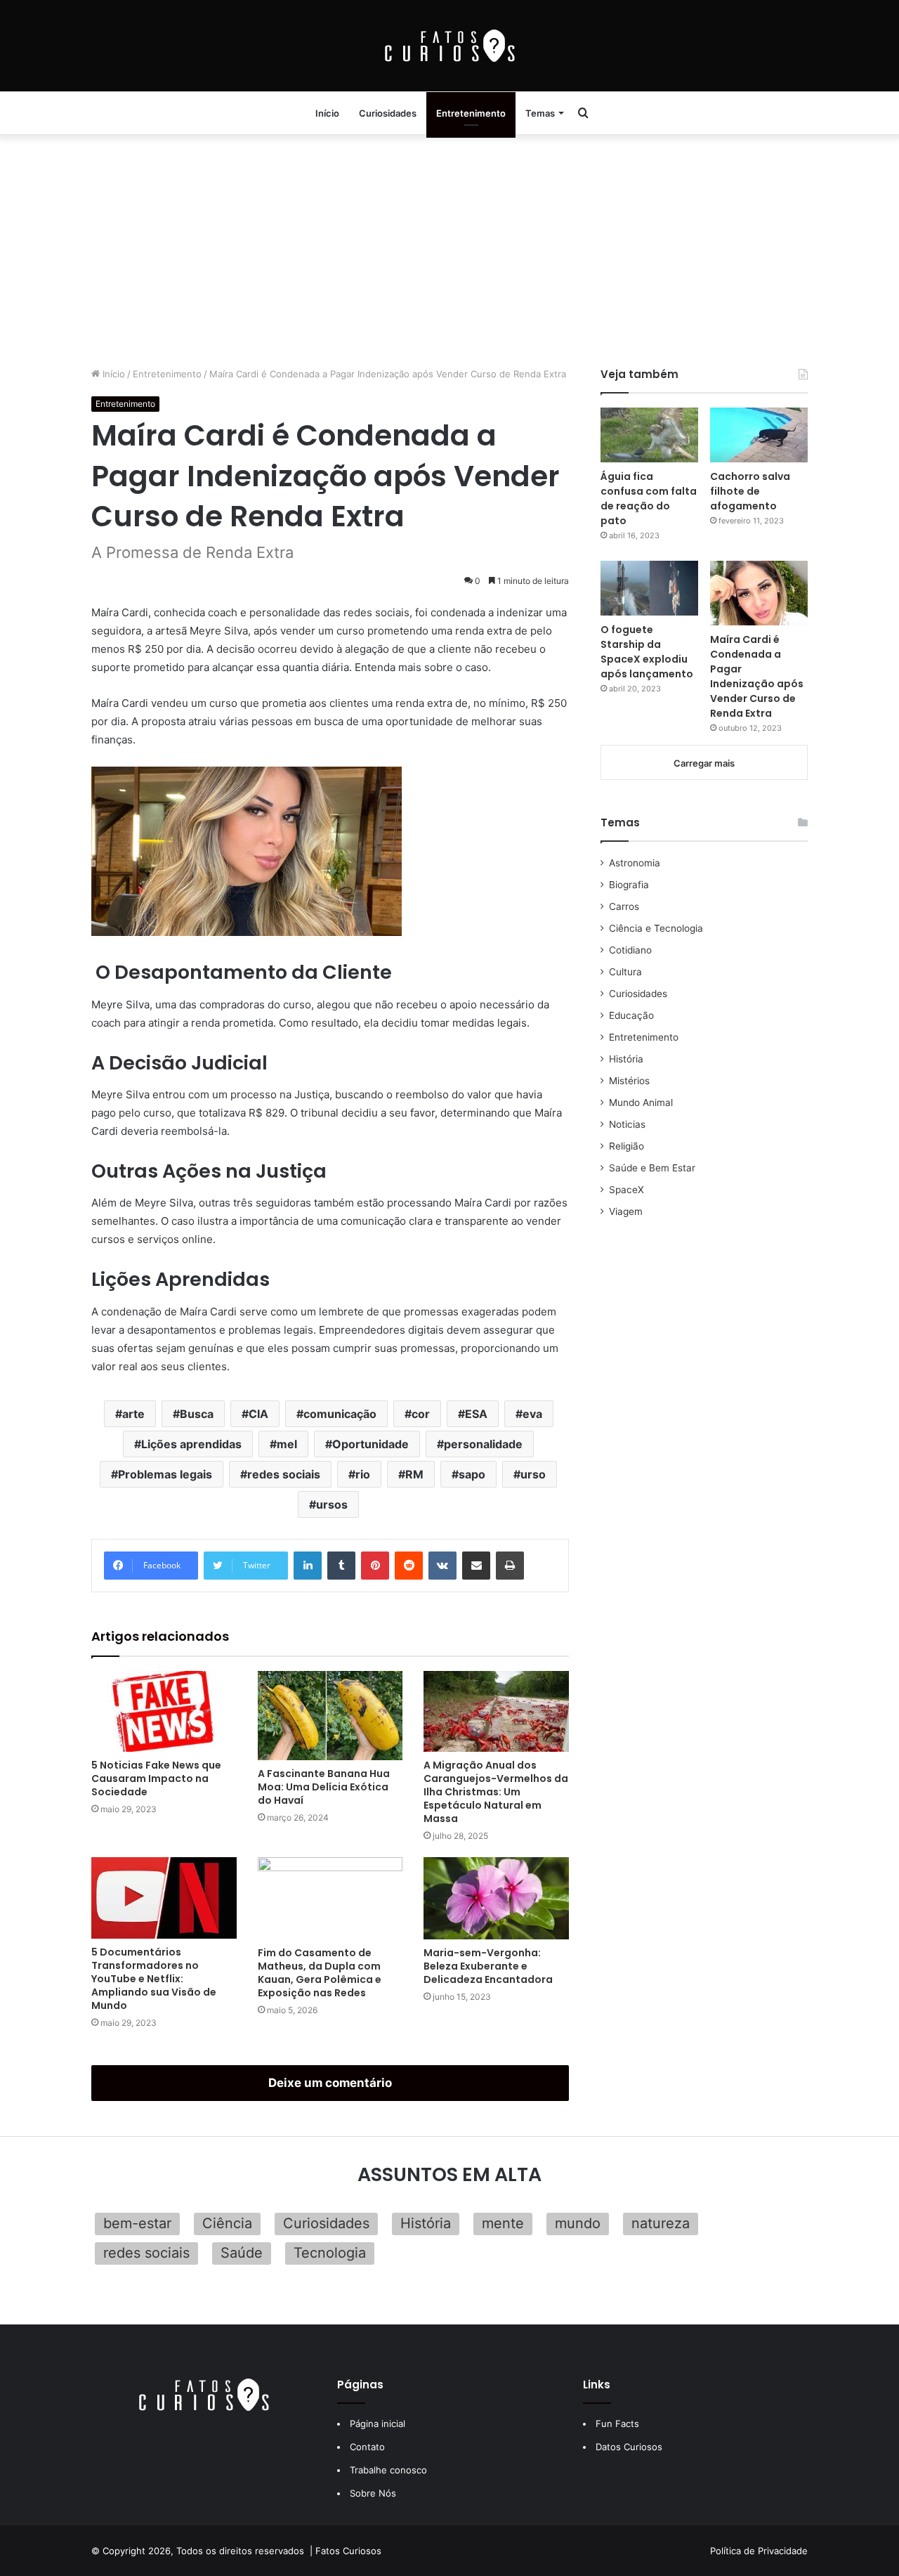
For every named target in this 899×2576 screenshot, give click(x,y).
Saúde (242, 2253)
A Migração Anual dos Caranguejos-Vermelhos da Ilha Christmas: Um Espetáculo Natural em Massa (496, 1792)
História (626, 1059)
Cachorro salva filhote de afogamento (750, 491)
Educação (631, 1015)
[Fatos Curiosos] (449, 46)
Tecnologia (330, 2253)
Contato (367, 2447)
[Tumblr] (341, 1566)
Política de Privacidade (759, 2551)
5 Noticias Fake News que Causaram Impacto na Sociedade (156, 1778)
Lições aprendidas (191, 1444)
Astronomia (635, 863)
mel (287, 1444)
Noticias (627, 1124)
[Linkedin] (308, 1566)
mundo (578, 2223)
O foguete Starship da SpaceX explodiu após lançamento (647, 652)
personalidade (483, 1444)
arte (133, 1414)
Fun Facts (617, 2424)
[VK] (442, 1566)
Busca (197, 1414)
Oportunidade (370, 1444)
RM (414, 1474)
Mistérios (629, 1081)
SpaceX (626, 1190)
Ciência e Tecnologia (656, 928)
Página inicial (378, 2424)
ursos (332, 1504)
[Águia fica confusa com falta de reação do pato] (649, 435)
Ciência (227, 2223)
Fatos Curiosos (348, 2551)
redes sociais (284, 1474)
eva (532, 1414)
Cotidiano (630, 950)
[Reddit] (409, 1566)
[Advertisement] (449, 247)
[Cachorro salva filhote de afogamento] (759, 435)
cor (421, 1414)
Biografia (629, 885)
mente (503, 2223)
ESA (476, 1414)
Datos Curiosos (629, 2447)
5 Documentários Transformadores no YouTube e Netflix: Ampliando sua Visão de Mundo (154, 1979)
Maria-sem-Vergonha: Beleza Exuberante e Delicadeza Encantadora (488, 1966)
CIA (258, 1414)
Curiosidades (388, 113)
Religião (626, 1146)
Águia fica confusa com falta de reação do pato (649, 499)
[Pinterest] (375, 1566)
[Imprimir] (510, 1566)
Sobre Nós (373, 2493)
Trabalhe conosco (388, 2470)
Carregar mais (704, 763)
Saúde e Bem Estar (652, 1168)
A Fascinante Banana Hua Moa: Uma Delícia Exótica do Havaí (324, 1787)
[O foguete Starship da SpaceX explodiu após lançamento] (649, 588)
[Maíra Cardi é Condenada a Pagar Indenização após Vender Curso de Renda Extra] (759, 593)
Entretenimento (471, 113)
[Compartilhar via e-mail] (476, 1566)
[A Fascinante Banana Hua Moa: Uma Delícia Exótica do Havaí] (330, 1716)
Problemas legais (165, 1474)
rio (363, 1474)
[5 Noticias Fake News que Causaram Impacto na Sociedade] (164, 1712)
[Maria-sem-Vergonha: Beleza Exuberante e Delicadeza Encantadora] (496, 1898)
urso (533, 1474)
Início (327, 113)
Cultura (625, 972)
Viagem (626, 1211)
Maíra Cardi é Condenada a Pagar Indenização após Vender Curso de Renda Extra (757, 676)
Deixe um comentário (330, 2083)
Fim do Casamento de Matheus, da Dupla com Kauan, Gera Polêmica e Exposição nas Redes (320, 1973)
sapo (472, 1474)
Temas (540, 113)
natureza (661, 2223)
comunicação (340, 1414)
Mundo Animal (641, 1102)
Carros (624, 906)
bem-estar (137, 2223)
